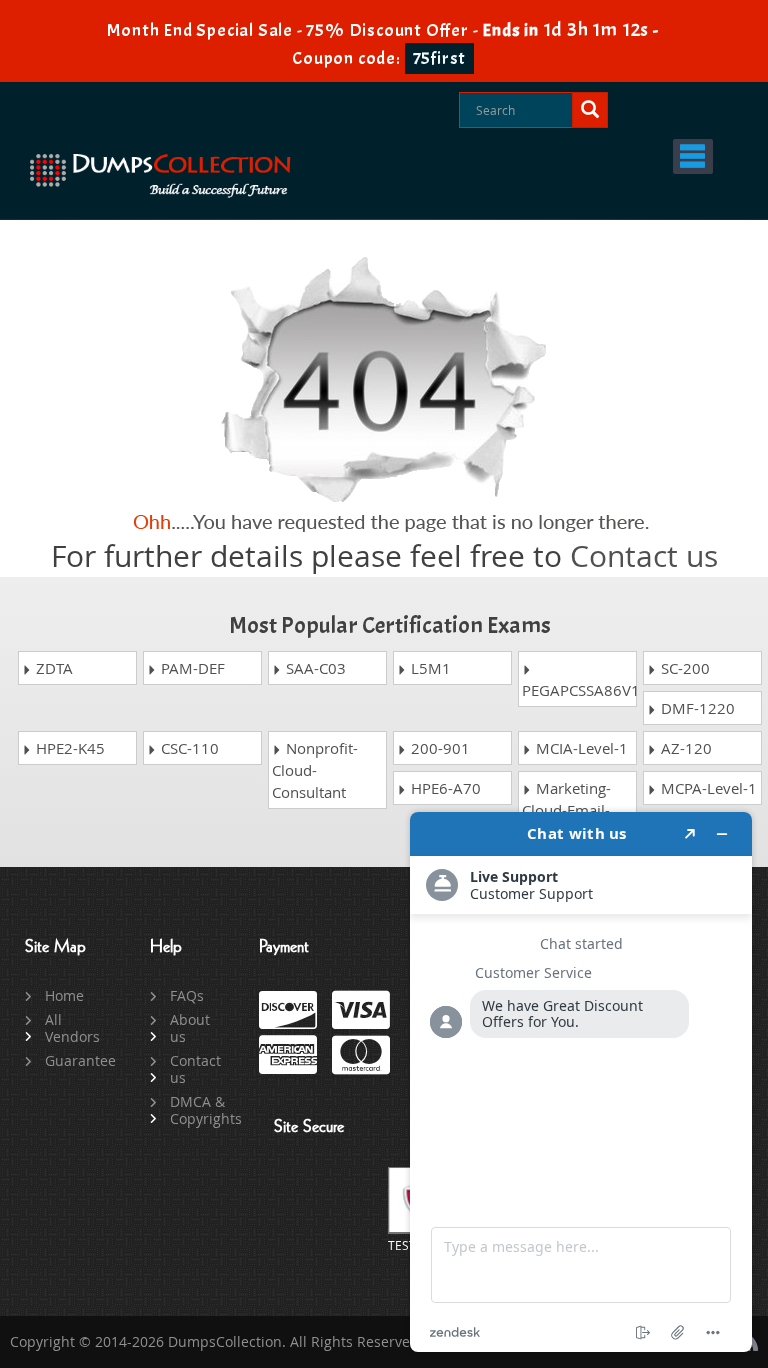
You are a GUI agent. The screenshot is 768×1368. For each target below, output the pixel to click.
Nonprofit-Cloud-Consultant (315, 770)
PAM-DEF (191, 668)
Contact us (644, 556)
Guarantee (74, 1060)
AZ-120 (684, 748)
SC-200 (683, 668)
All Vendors (72, 1028)
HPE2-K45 (68, 748)
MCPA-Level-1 (707, 788)
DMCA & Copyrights (199, 1110)
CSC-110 (188, 748)
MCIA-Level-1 (580, 748)
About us (190, 1028)
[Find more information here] (581, 1082)
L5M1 (429, 668)
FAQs (187, 995)
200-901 (438, 748)
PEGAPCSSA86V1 (579, 690)
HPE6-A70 (444, 788)
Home (64, 995)
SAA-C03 (314, 668)
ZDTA (52, 668)
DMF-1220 (696, 708)
